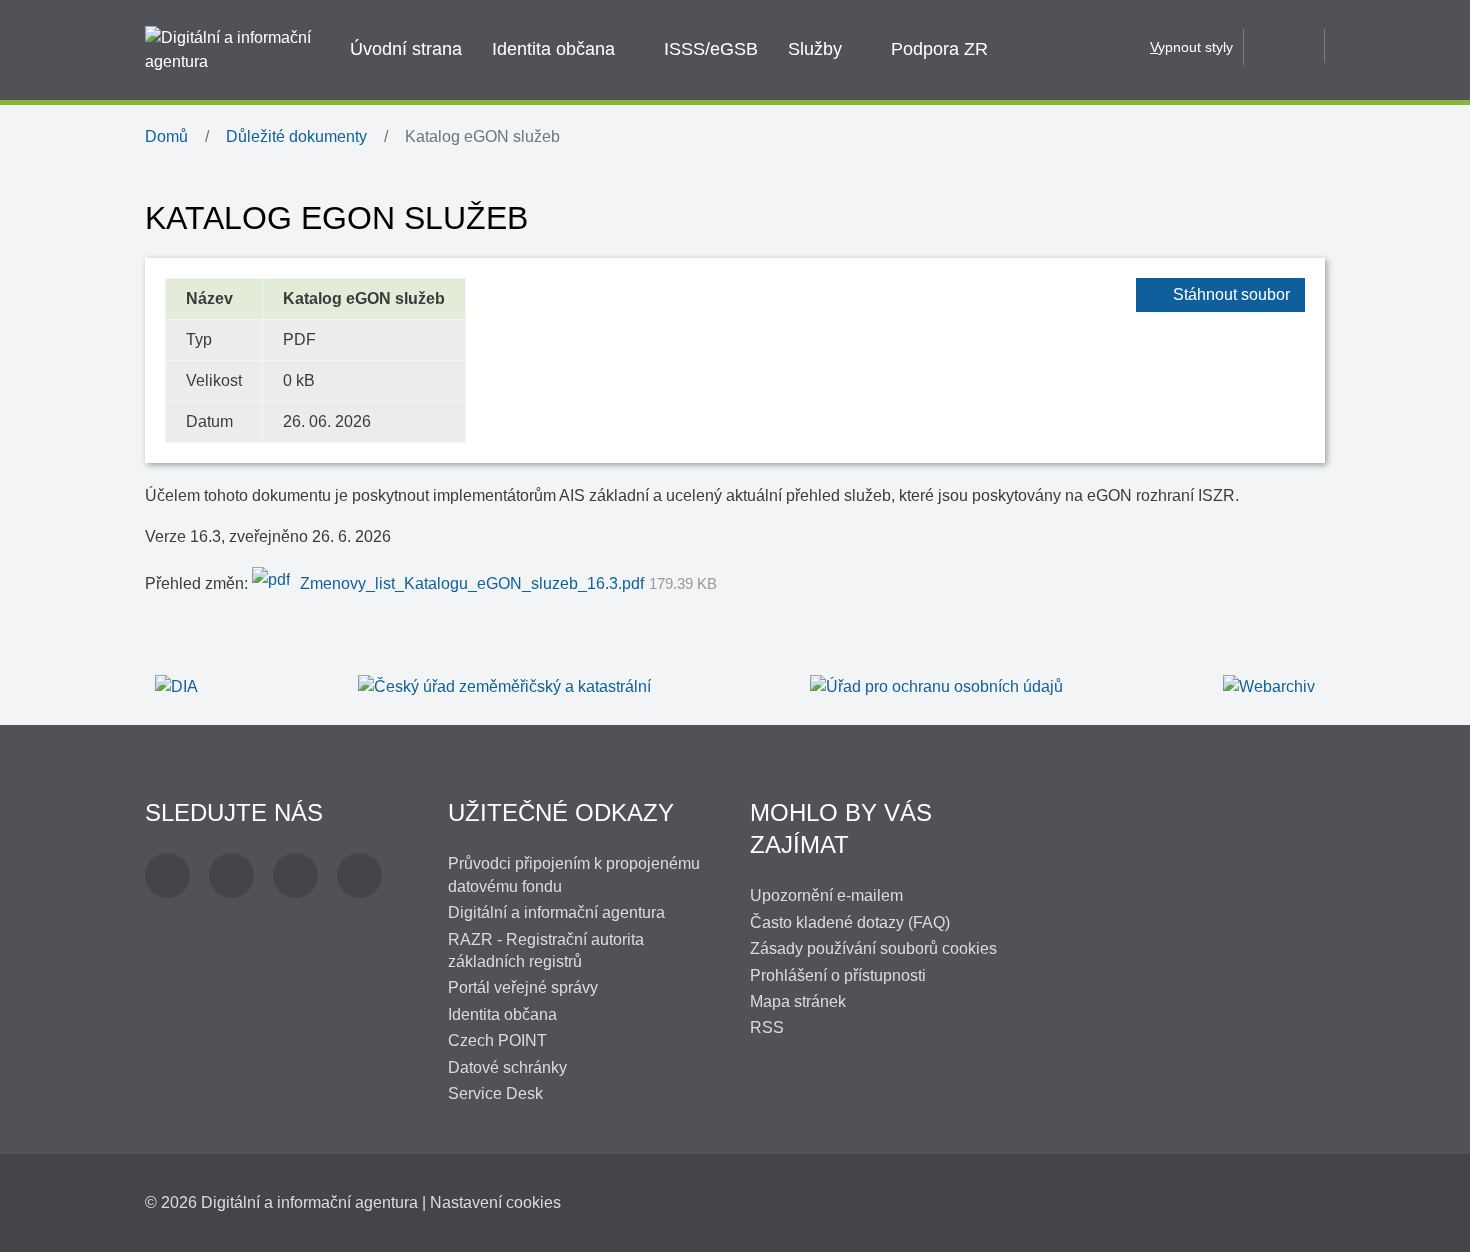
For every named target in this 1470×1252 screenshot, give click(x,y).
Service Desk (495, 1093)
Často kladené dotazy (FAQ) (850, 922)
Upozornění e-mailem (826, 895)
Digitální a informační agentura (556, 912)
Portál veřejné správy (523, 987)
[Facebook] (167, 875)
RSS (767, 1027)
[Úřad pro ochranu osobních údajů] (936, 686)
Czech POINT (497, 1040)
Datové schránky (507, 1067)
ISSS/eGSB (711, 49)
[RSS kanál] (359, 875)
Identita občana (553, 49)
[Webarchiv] (1269, 686)
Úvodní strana (406, 49)
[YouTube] (295, 875)
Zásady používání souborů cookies (873, 948)
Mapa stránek (798, 1001)
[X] (231, 875)
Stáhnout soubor (1231, 294)
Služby (815, 49)
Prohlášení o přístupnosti (838, 975)
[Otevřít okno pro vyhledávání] (1284, 46)
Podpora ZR (939, 49)
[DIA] (176, 686)
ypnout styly (1191, 47)
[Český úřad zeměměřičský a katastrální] (504, 686)
